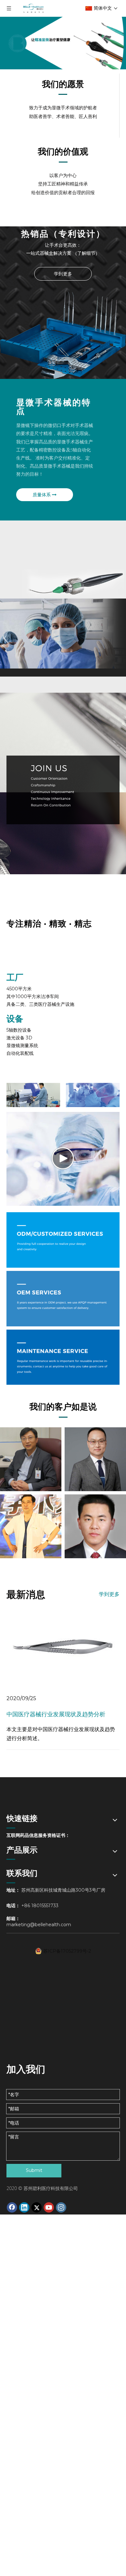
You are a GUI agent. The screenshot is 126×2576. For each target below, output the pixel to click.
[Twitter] (37, 2207)
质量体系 (42, 495)
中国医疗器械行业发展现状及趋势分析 (56, 1714)
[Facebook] (12, 2207)
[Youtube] (49, 2207)
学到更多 (63, 274)
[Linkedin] (24, 2207)
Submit (34, 2170)
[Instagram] (61, 2207)
